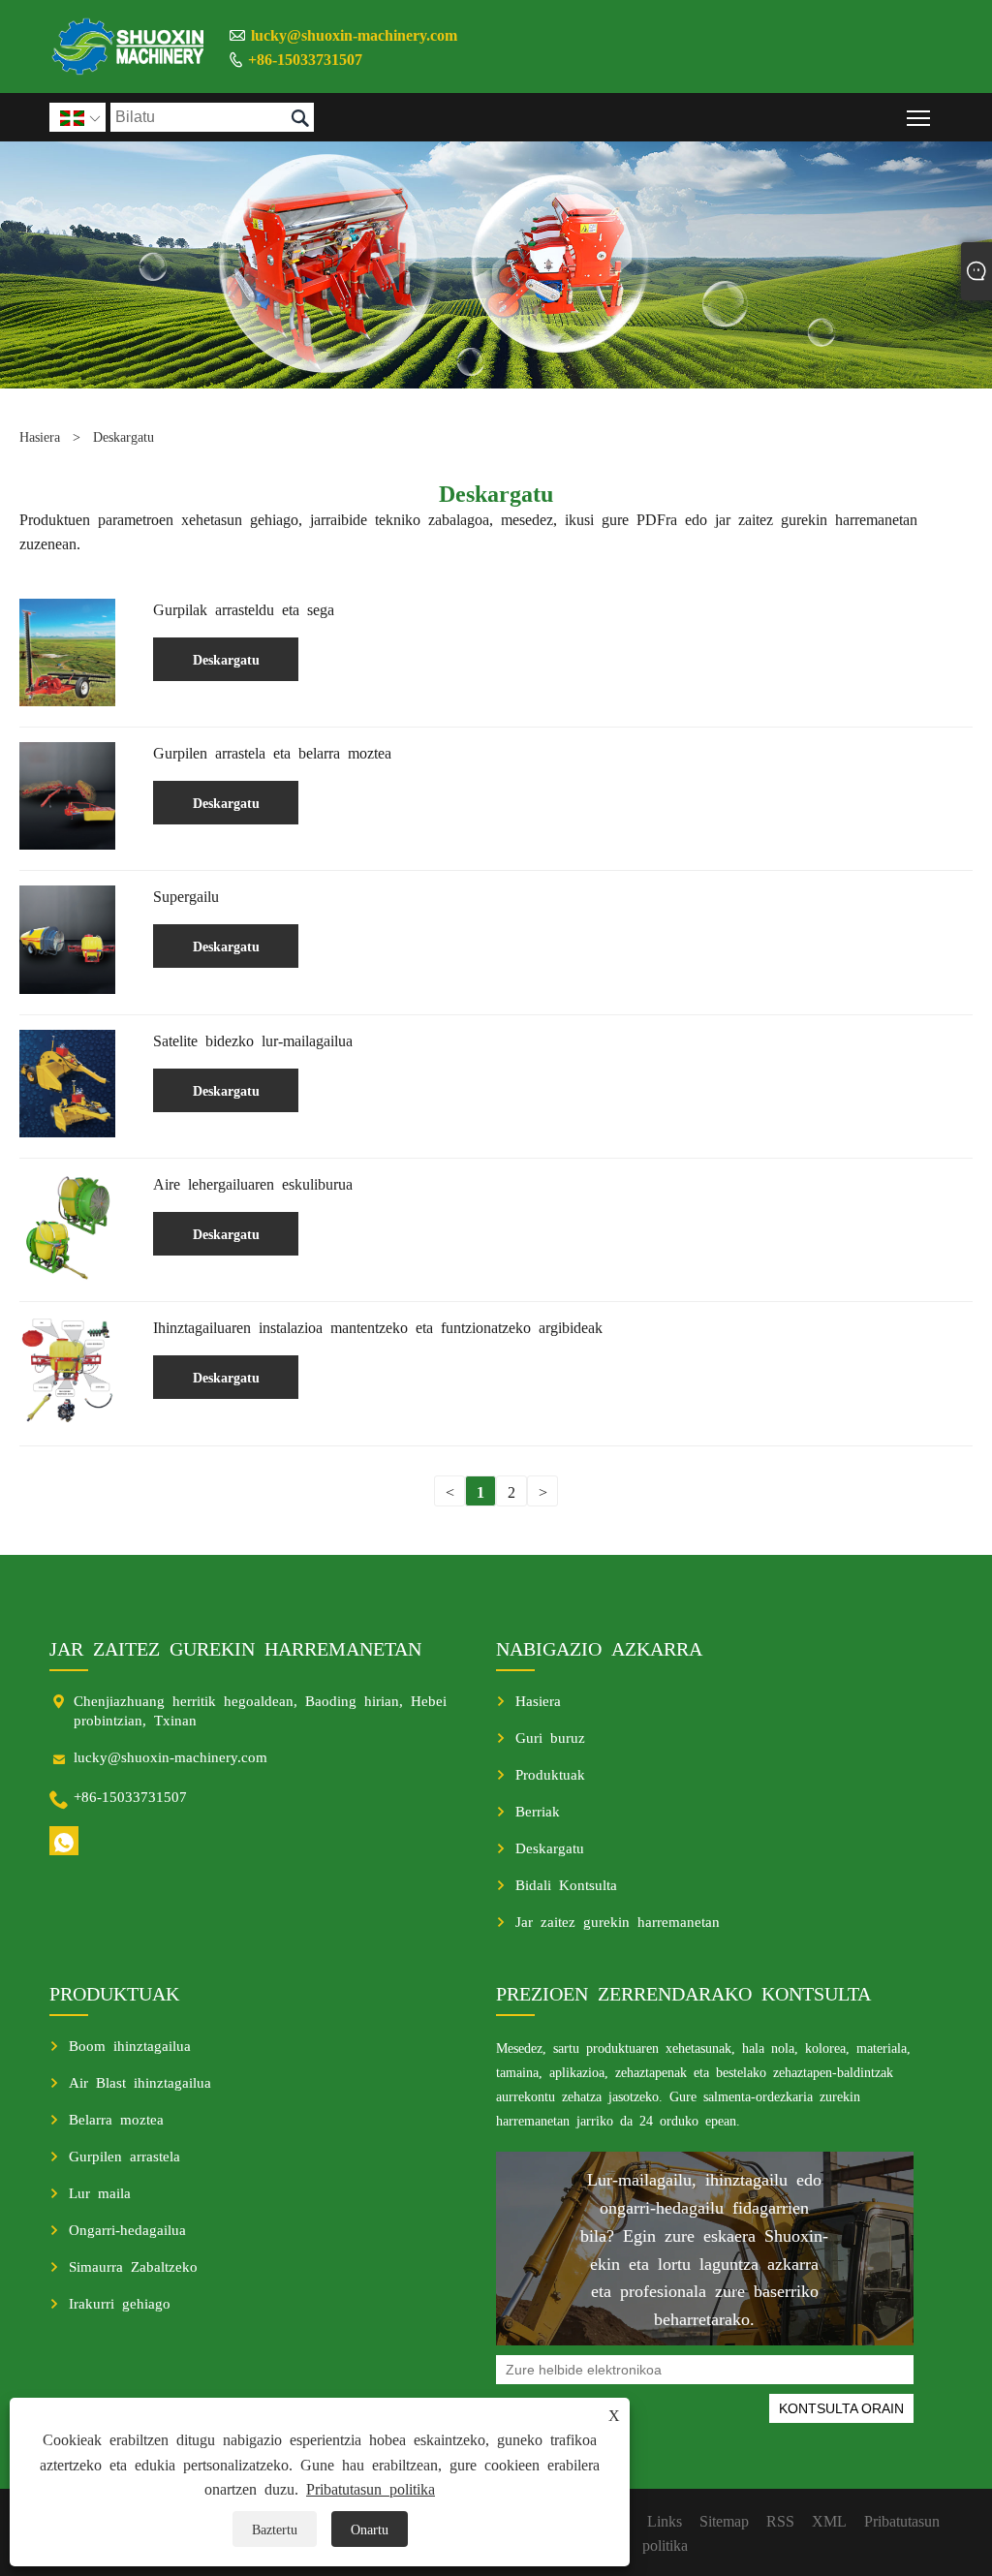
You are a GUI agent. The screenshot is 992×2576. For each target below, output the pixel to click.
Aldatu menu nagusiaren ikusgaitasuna (919, 117)
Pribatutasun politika (371, 2488)
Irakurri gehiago (120, 2302)
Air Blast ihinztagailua (140, 2081)
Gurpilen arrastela (124, 2155)
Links (665, 2520)
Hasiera (40, 436)
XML (829, 2520)
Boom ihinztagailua (130, 2045)
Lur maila (100, 2192)
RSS (780, 2520)
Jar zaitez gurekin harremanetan (618, 1921)
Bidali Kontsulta (566, 1884)
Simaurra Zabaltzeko (133, 2266)
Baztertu (275, 2529)
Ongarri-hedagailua (127, 2229)
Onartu (370, 2529)
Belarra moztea (116, 2118)
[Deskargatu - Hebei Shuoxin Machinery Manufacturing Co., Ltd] (129, 47)
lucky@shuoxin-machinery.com (354, 34)
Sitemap (724, 2520)
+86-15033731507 (305, 58)
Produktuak (550, 1773)
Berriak (538, 1810)
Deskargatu (124, 436)
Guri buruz (550, 1737)
